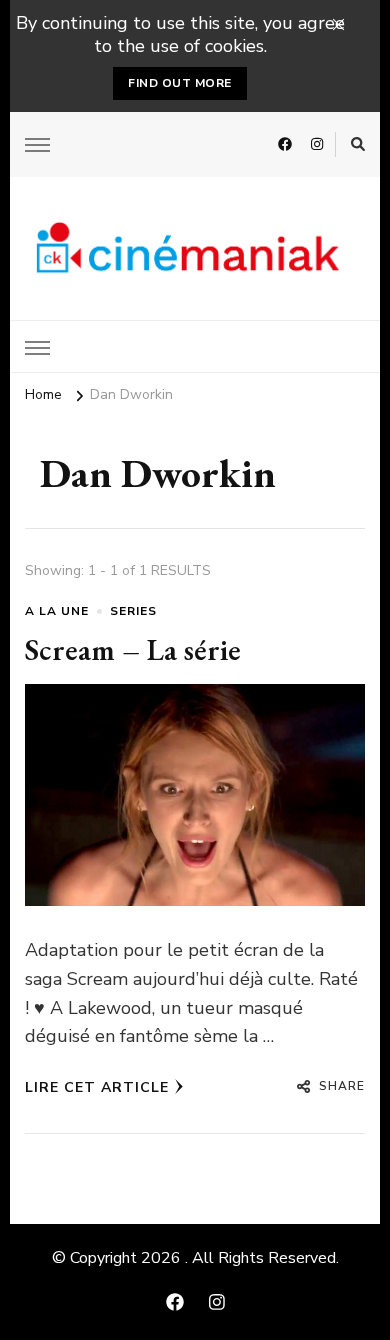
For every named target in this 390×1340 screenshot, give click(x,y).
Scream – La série (133, 649)
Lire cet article (97, 1087)
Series (133, 611)
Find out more (180, 83)
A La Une (57, 611)
